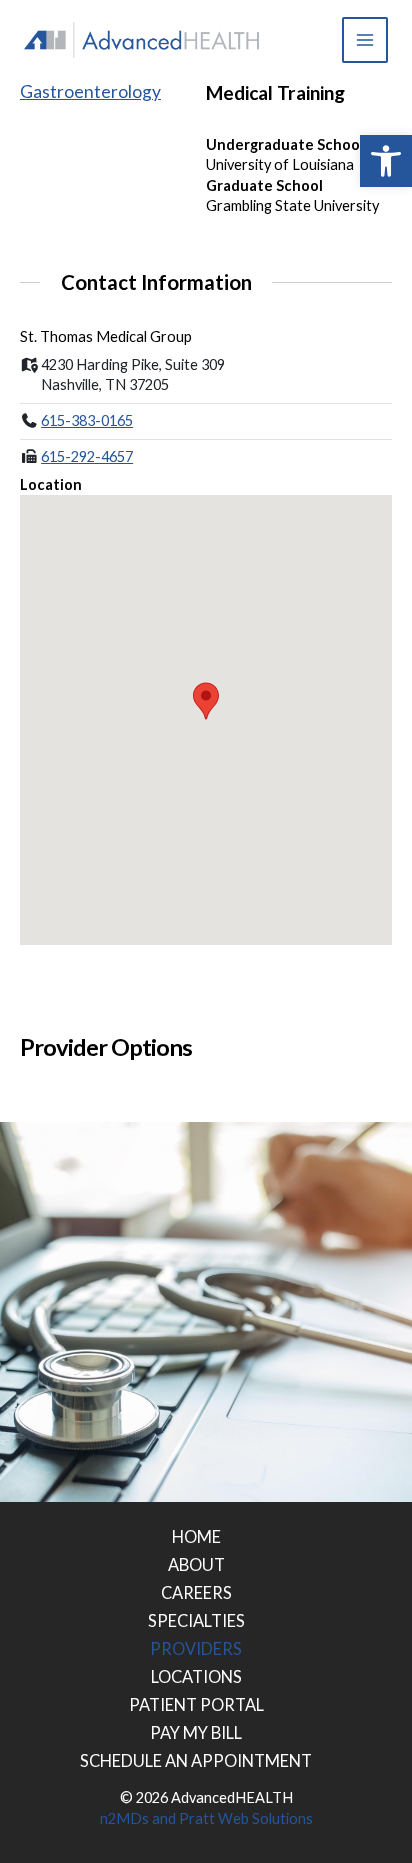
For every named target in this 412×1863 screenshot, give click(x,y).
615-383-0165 (87, 420)
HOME (196, 1536)
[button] (386, 161)
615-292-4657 (87, 456)
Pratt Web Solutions (246, 1818)
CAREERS (196, 1592)
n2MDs (124, 1818)
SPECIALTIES (196, 1620)
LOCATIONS (196, 1676)
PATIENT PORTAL (196, 1704)
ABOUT (196, 1564)
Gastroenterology (90, 91)
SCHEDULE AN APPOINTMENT (196, 1760)
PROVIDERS (196, 1648)
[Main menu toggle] (365, 40)
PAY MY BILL (196, 1732)
